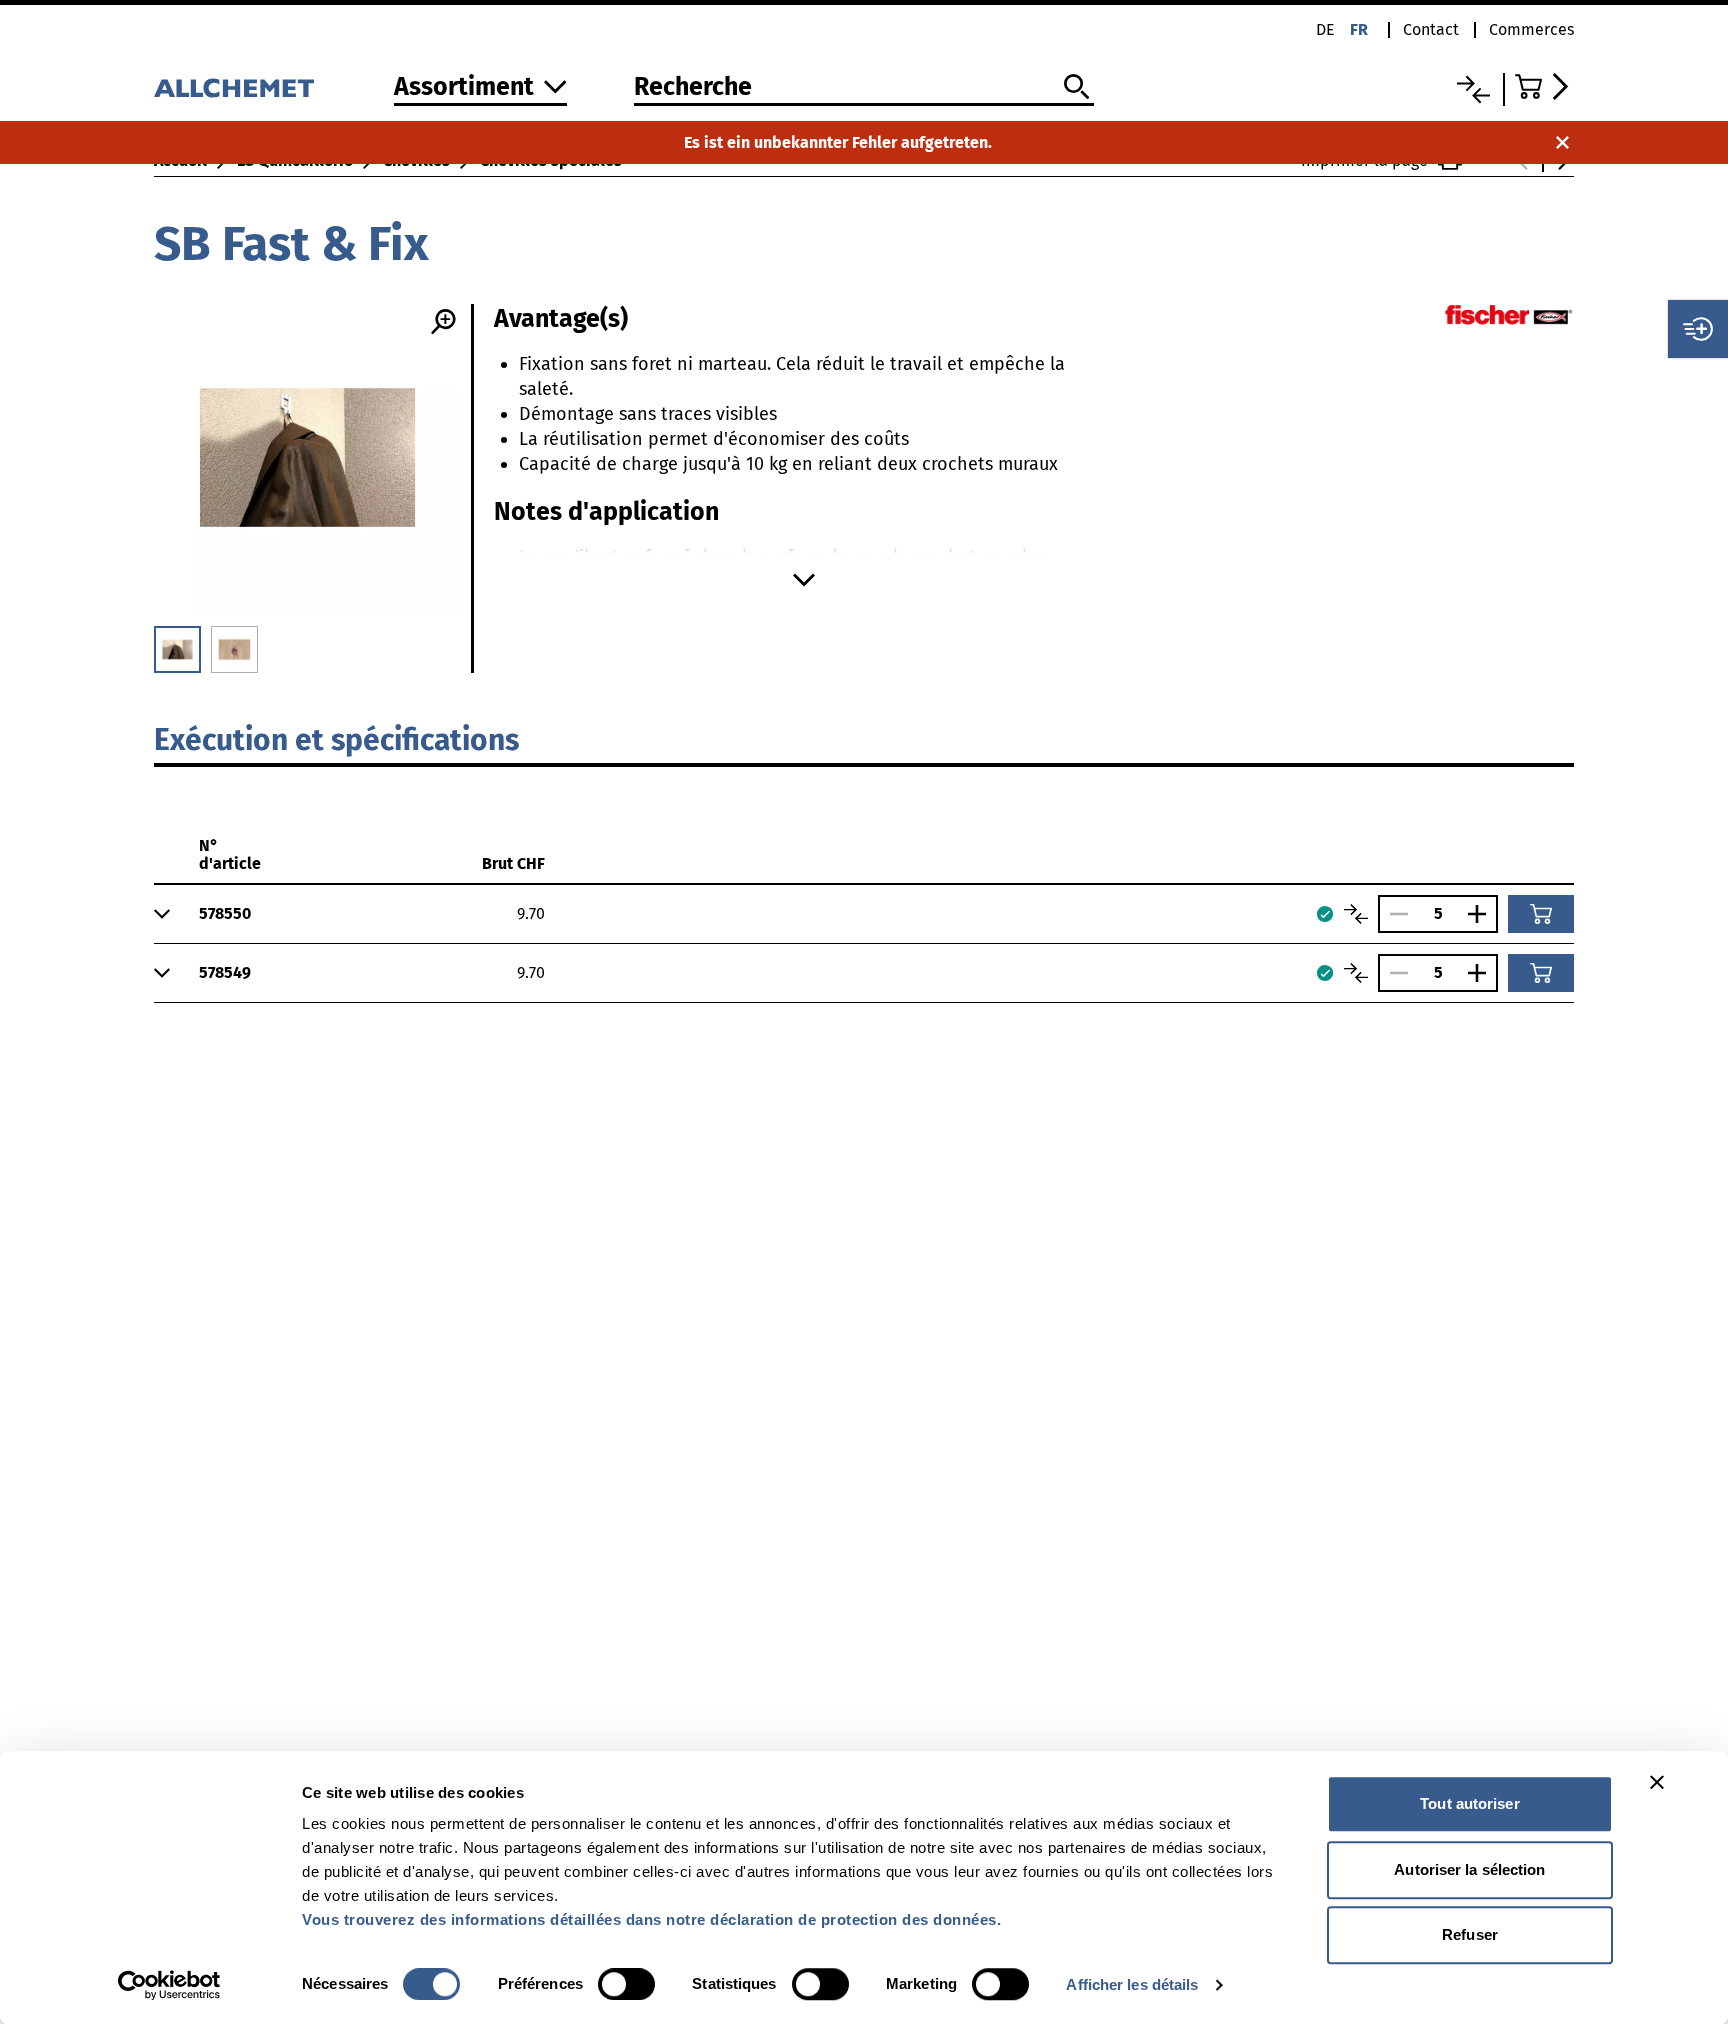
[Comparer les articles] (1356, 914)
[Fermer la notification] (1562, 142)
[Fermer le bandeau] (1657, 1782)
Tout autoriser (1469, 1803)
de (1325, 29)
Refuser (1470, 1934)
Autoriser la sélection (1469, 1869)
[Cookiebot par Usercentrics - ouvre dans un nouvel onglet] (169, 1985)
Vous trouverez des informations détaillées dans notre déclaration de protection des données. (651, 1919)
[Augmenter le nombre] (1482, 914)
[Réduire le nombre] (1394, 914)
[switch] (626, 1984)
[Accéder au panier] (1544, 86)
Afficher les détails (1132, 1984)
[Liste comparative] (1473, 89)
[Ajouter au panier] (1541, 914)
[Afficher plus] (804, 580)
